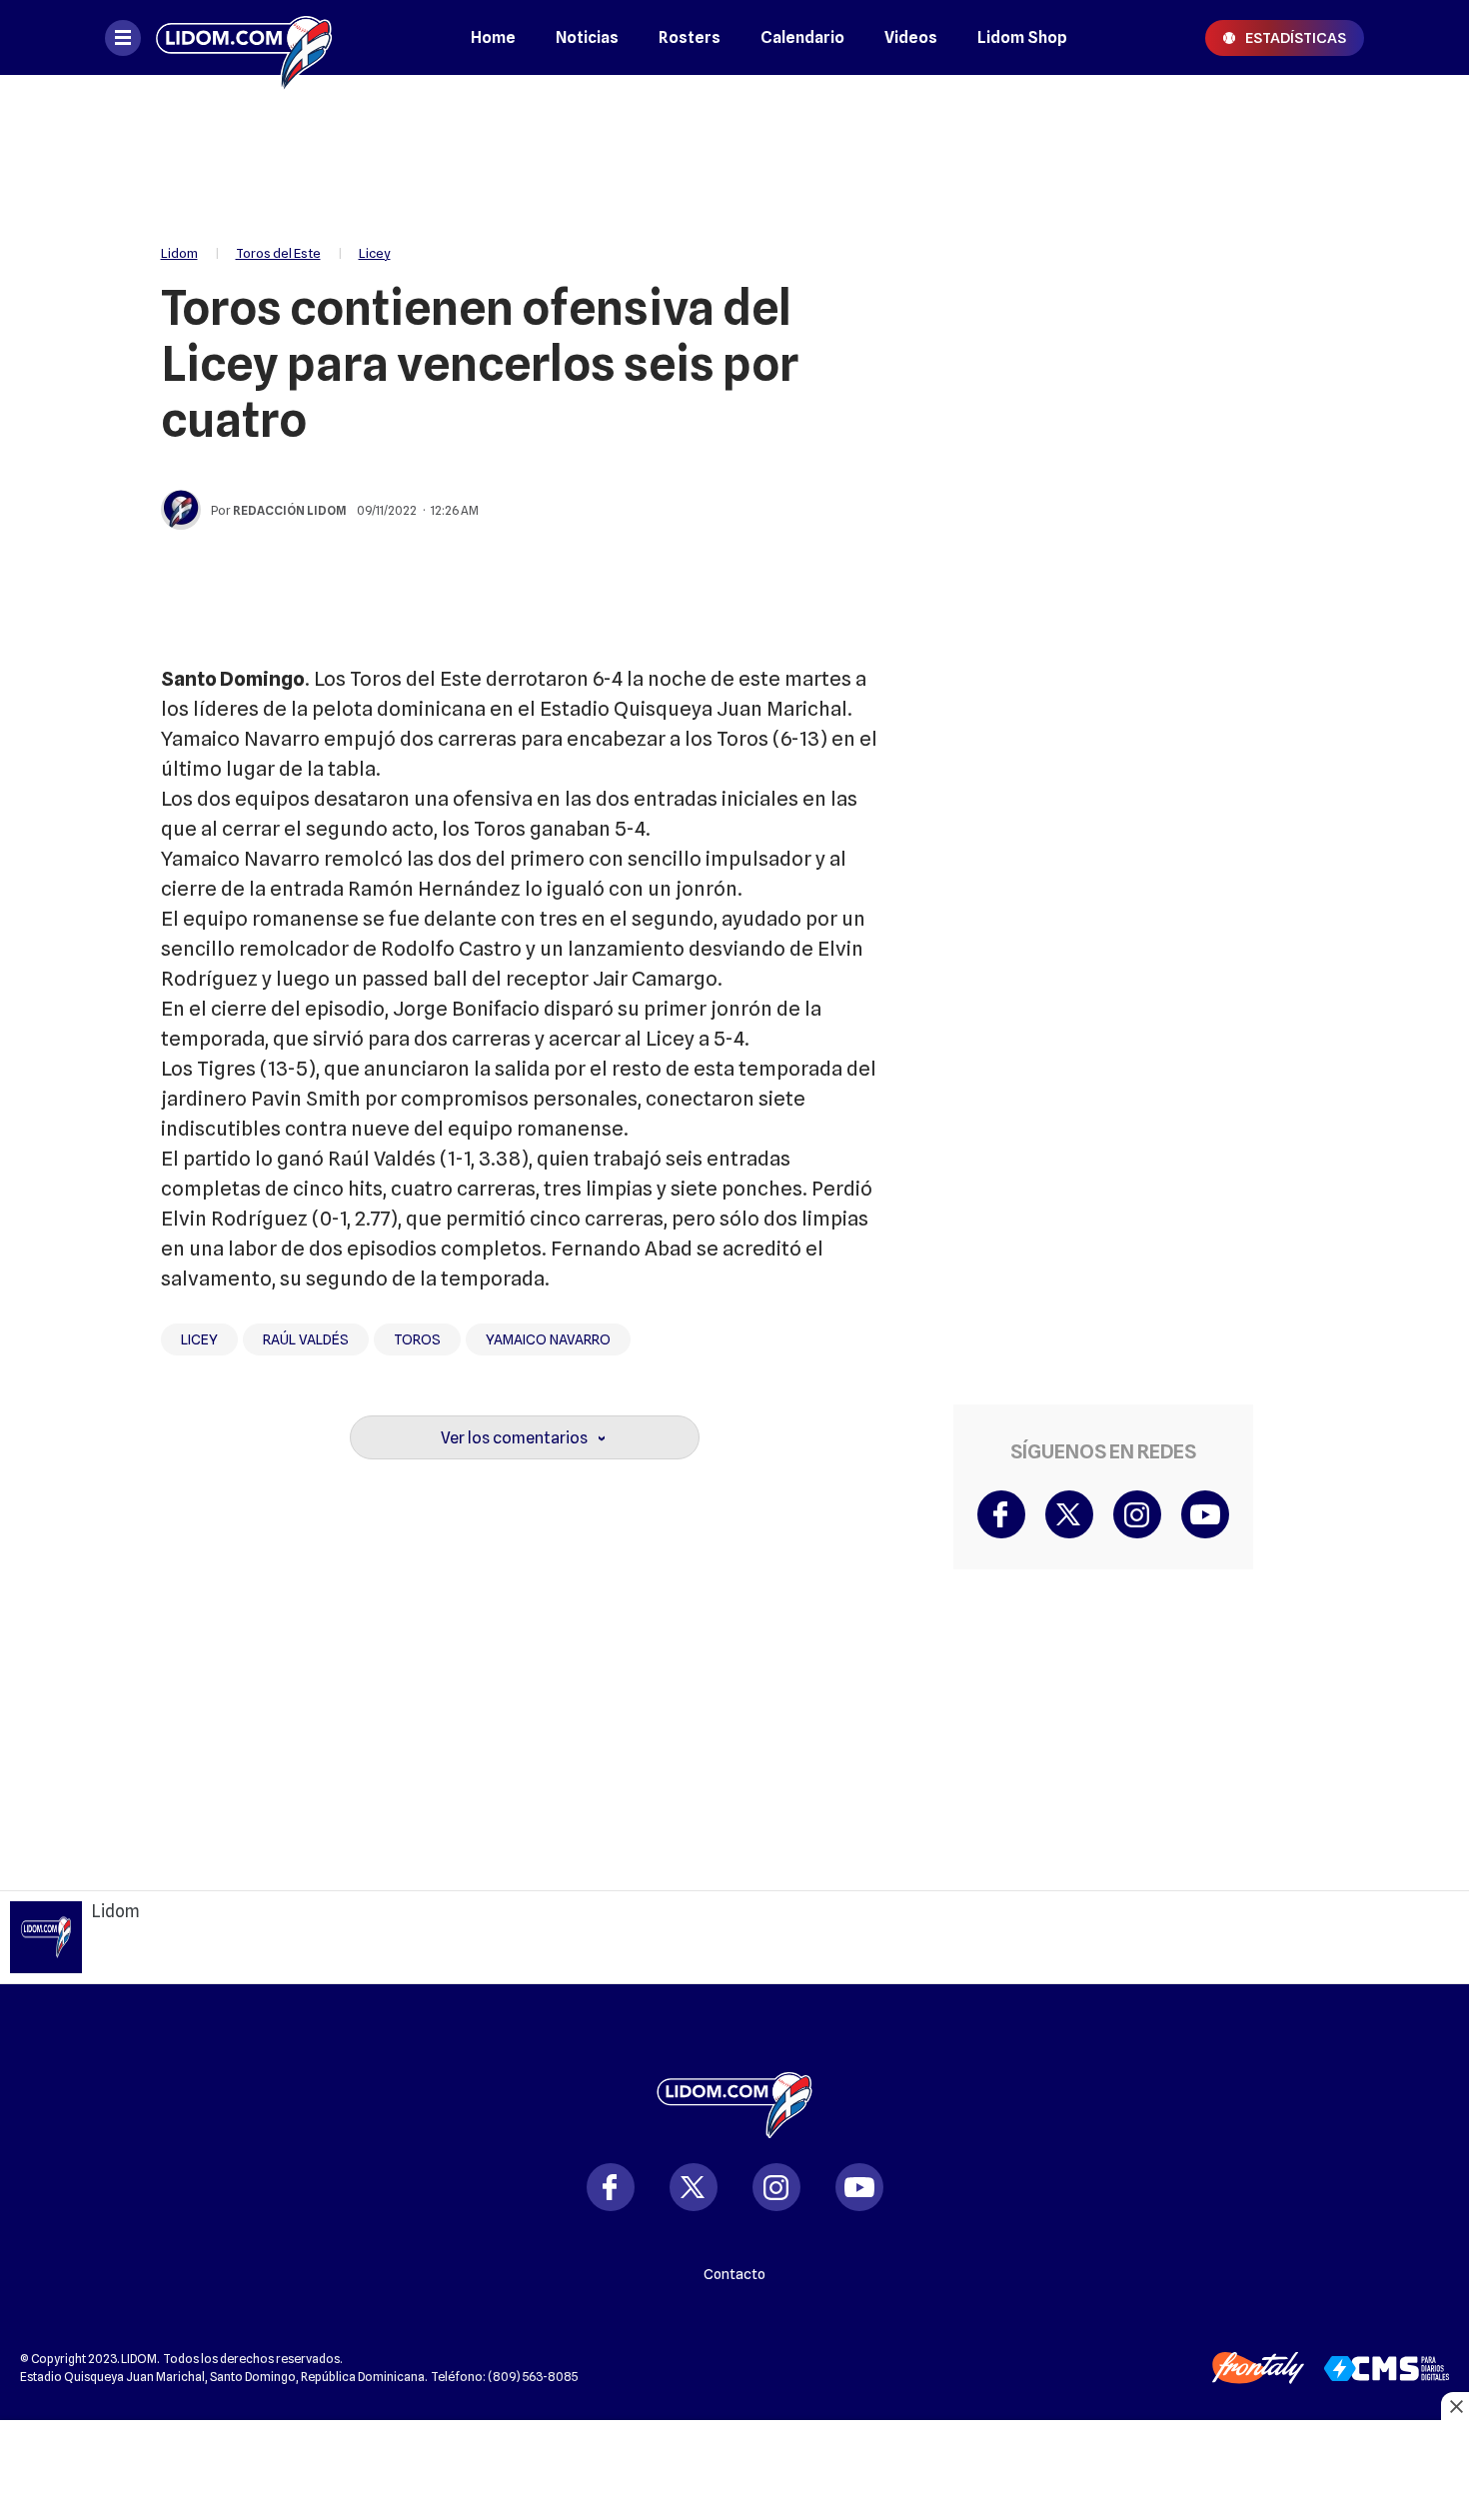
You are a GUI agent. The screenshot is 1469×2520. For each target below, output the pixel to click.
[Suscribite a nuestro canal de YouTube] (1205, 1514)
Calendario (802, 37)
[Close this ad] (1455, 2406)
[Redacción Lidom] (181, 510)
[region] (734, 150)
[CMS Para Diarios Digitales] (1387, 2369)
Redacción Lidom (290, 510)
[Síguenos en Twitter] (1069, 1514)
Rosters (690, 37)
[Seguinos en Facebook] (611, 2187)
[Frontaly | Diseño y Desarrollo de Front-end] (1258, 2368)
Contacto (734, 2274)
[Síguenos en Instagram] (1137, 1514)
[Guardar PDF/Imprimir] (1311, 358)
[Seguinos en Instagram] (776, 2187)
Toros (417, 1339)
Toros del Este (278, 253)
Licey (375, 253)
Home (493, 37)
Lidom (179, 253)
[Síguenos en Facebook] (1001, 1514)
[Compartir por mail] (1311, 298)
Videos (911, 37)
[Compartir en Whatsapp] (1311, 238)
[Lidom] (244, 37)
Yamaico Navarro (548, 1339)
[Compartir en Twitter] (1311, 178)
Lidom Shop (1022, 37)
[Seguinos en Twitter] (694, 2187)
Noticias (587, 37)
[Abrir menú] (123, 38)
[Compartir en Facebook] (1311, 118)
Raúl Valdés (306, 1339)
